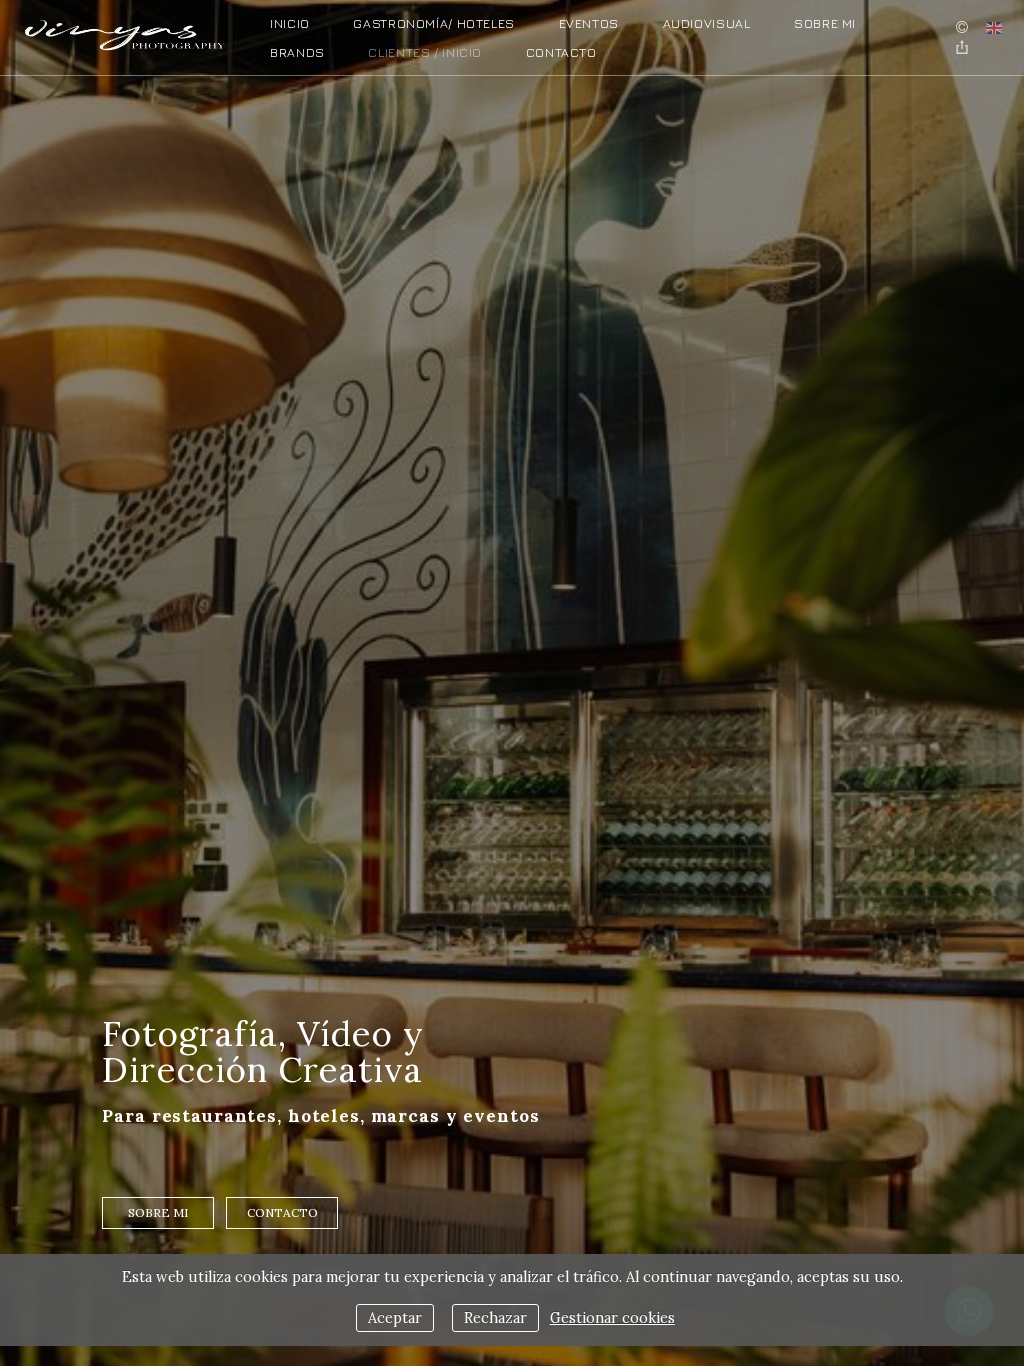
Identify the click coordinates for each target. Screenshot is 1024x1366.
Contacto (561, 52)
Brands (297, 52)
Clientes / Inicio (425, 52)
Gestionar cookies (612, 1318)
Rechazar (495, 1318)
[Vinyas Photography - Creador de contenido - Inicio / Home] (125, 30)
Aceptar (395, 1318)
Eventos (589, 23)
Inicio (290, 23)
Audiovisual (707, 23)
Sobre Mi (825, 23)
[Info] (962, 28)
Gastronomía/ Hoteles (434, 23)
